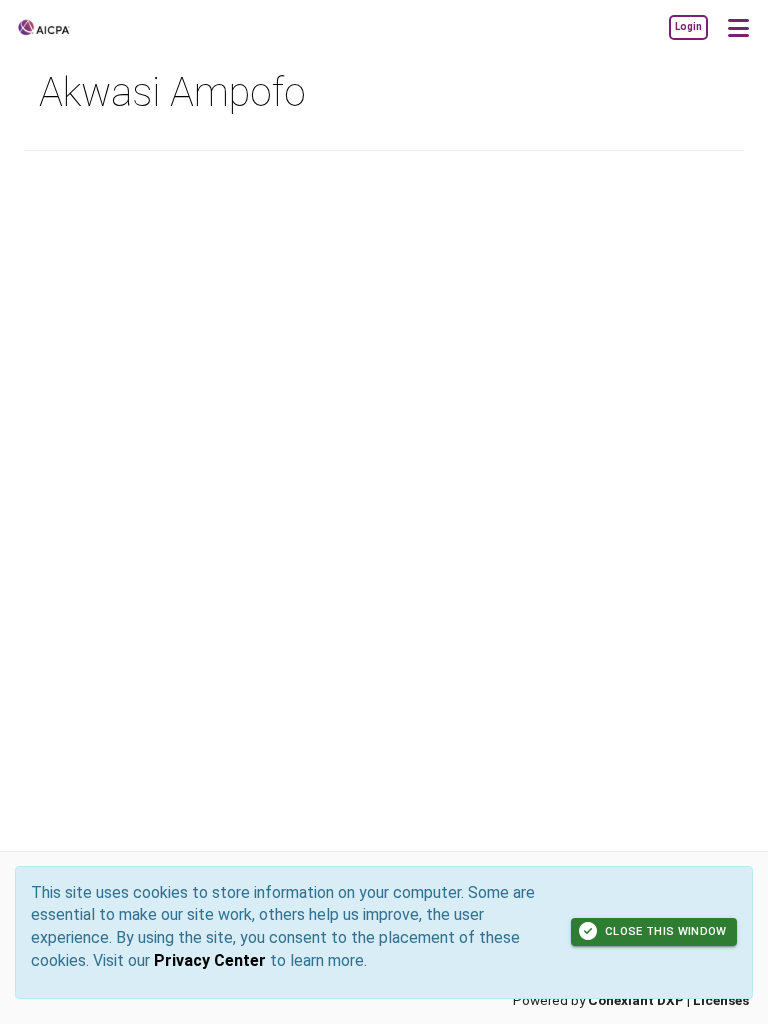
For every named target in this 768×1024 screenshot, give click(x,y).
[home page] (75, 27)
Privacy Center (210, 960)
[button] (738, 27)
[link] (688, 27)
